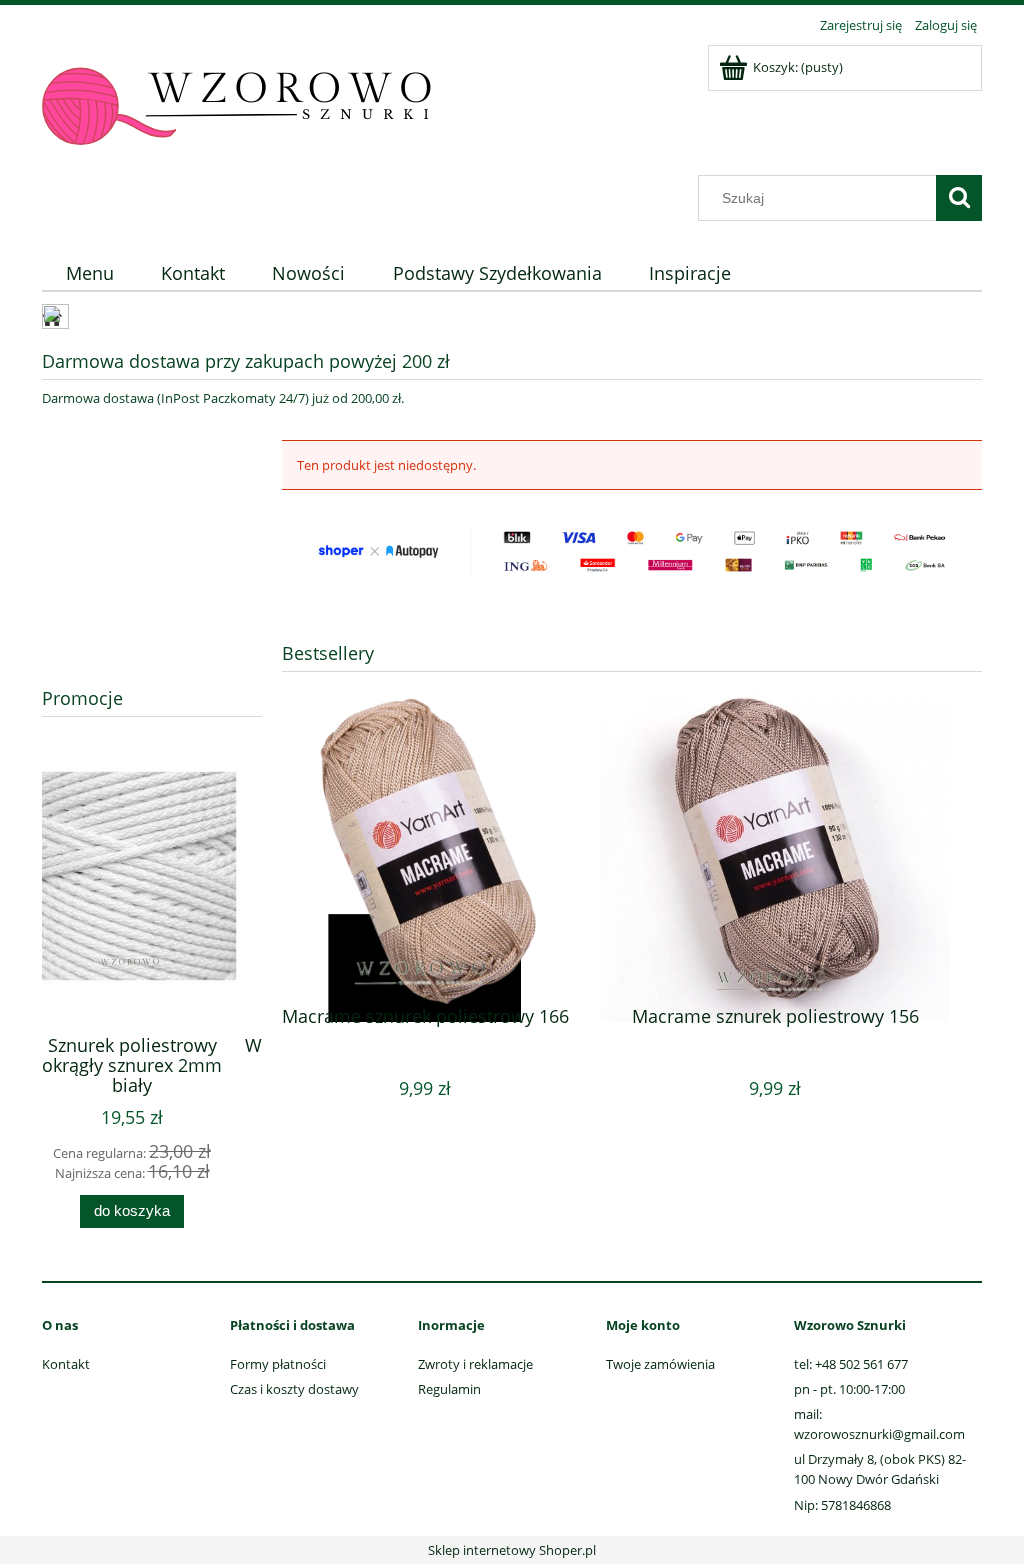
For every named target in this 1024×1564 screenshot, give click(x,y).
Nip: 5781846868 (842, 1505)
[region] (152, 541)
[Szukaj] (959, 198)
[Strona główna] (237, 107)
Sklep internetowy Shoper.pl (512, 1550)
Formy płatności (278, 1364)
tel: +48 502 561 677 (851, 1364)
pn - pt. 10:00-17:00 (849, 1389)
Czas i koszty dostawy (294, 1389)
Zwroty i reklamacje (475, 1364)
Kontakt (66, 1364)
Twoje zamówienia (660, 1364)
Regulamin (449, 1389)
